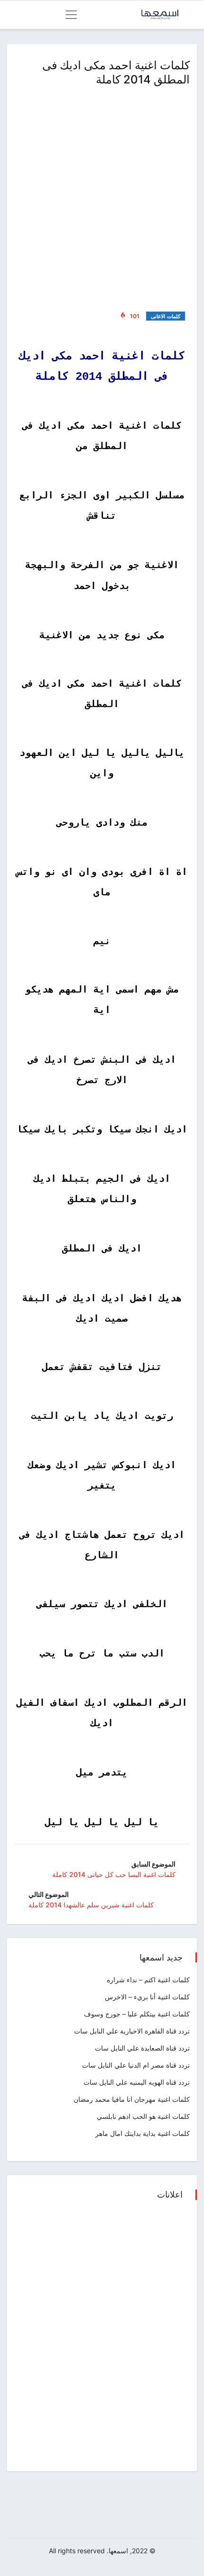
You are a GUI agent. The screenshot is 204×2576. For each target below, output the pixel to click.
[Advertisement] (102, 197)
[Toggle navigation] (71, 15)
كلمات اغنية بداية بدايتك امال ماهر (143, 2133)
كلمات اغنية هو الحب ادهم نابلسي (143, 2116)
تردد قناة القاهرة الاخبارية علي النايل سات (132, 2031)
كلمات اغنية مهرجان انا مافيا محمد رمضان (132, 2099)
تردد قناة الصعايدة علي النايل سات (142, 2048)
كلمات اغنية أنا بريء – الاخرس (147, 1997)
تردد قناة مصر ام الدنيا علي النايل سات (136, 2065)
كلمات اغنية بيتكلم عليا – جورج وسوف (137, 2014)
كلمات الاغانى (166, 316)
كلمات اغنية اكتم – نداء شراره (148, 1980)
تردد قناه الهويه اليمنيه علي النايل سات (137, 2082)
